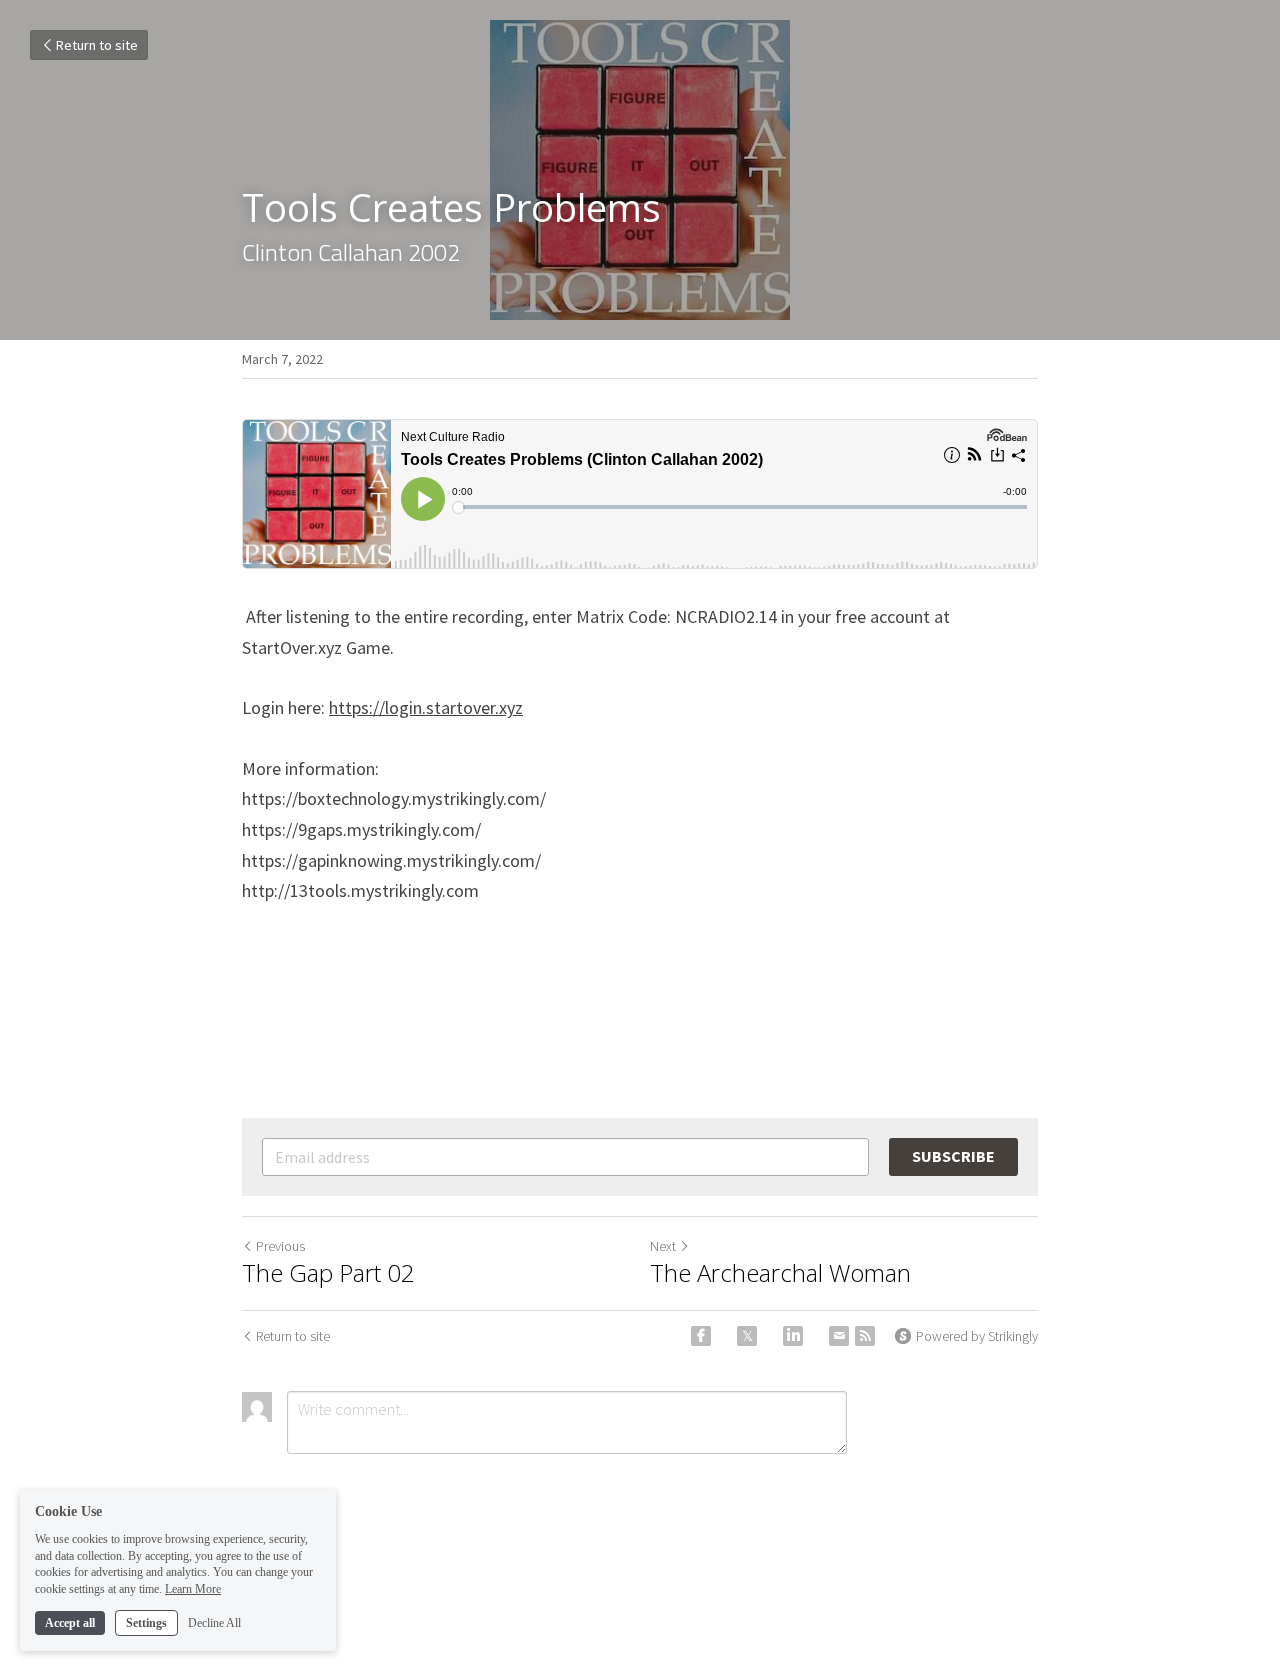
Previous (280, 1246)
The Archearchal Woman (780, 1273)
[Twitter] (747, 1336)
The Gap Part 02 (328, 1273)
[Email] (839, 1336)
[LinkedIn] (793, 1336)
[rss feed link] (865, 1336)
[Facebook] (701, 1336)
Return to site (97, 45)
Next (663, 1246)
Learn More (193, 1589)
